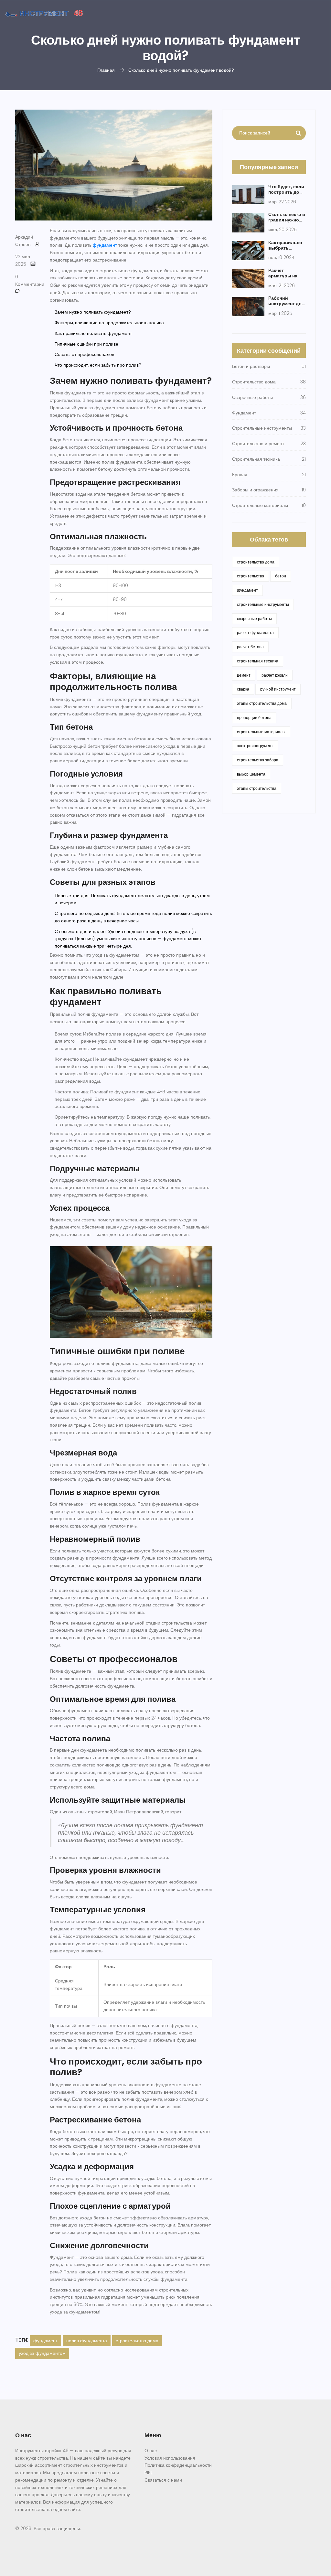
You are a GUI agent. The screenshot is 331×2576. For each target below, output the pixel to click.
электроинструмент (255, 746)
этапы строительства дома (262, 703)
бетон (281, 576)
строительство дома (137, 2341)
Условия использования (170, 2458)
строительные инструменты (263, 604)
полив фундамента (87, 2341)
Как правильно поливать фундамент (93, 333)
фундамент (105, 245)
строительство (251, 576)
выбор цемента (251, 774)
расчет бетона (250, 647)
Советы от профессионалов (84, 354)
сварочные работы (254, 619)
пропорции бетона (254, 718)
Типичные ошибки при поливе (86, 344)
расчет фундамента (255, 633)
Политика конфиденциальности (178, 2465)
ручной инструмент (278, 689)
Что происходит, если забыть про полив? (98, 365)
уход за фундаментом (42, 2353)
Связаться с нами (163, 2480)
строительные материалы (261, 732)
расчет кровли (275, 675)
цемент (244, 675)
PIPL (149, 2473)
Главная (106, 70)
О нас (151, 2451)
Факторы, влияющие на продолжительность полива (109, 323)
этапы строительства (257, 788)
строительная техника (258, 661)
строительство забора (258, 760)
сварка (243, 689)
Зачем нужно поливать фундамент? (93, 312)
